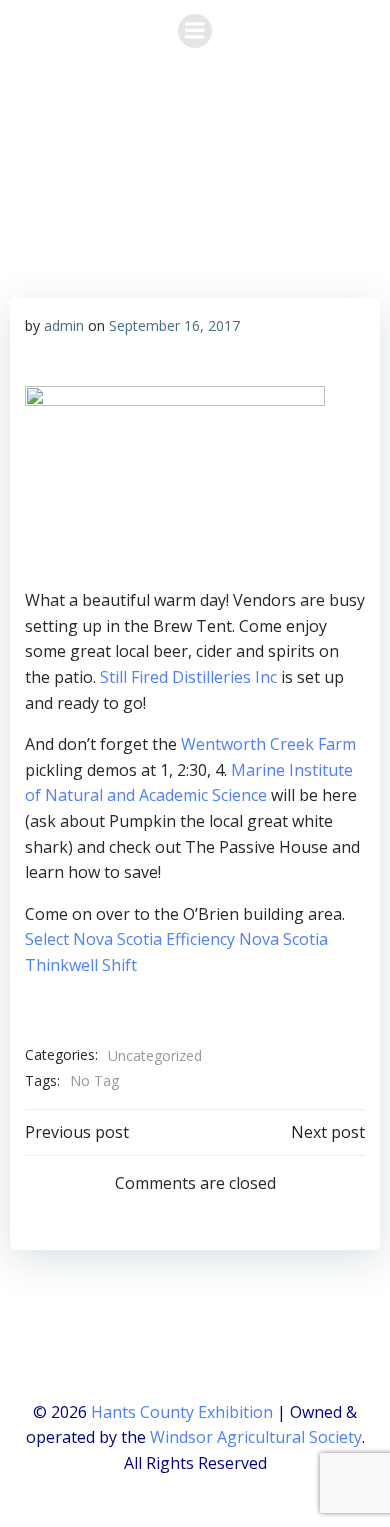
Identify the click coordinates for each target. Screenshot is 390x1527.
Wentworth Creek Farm (268, 744)
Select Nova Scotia (93, 939)
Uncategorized (155, 1055)
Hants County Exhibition (182, 1412)
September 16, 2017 (174, 325)
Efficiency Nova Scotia (247, 939)
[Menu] (195, 31)
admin (64, 325)
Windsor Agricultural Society (256, 1437)
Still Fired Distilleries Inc (188, 677)
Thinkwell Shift (81, 965)
